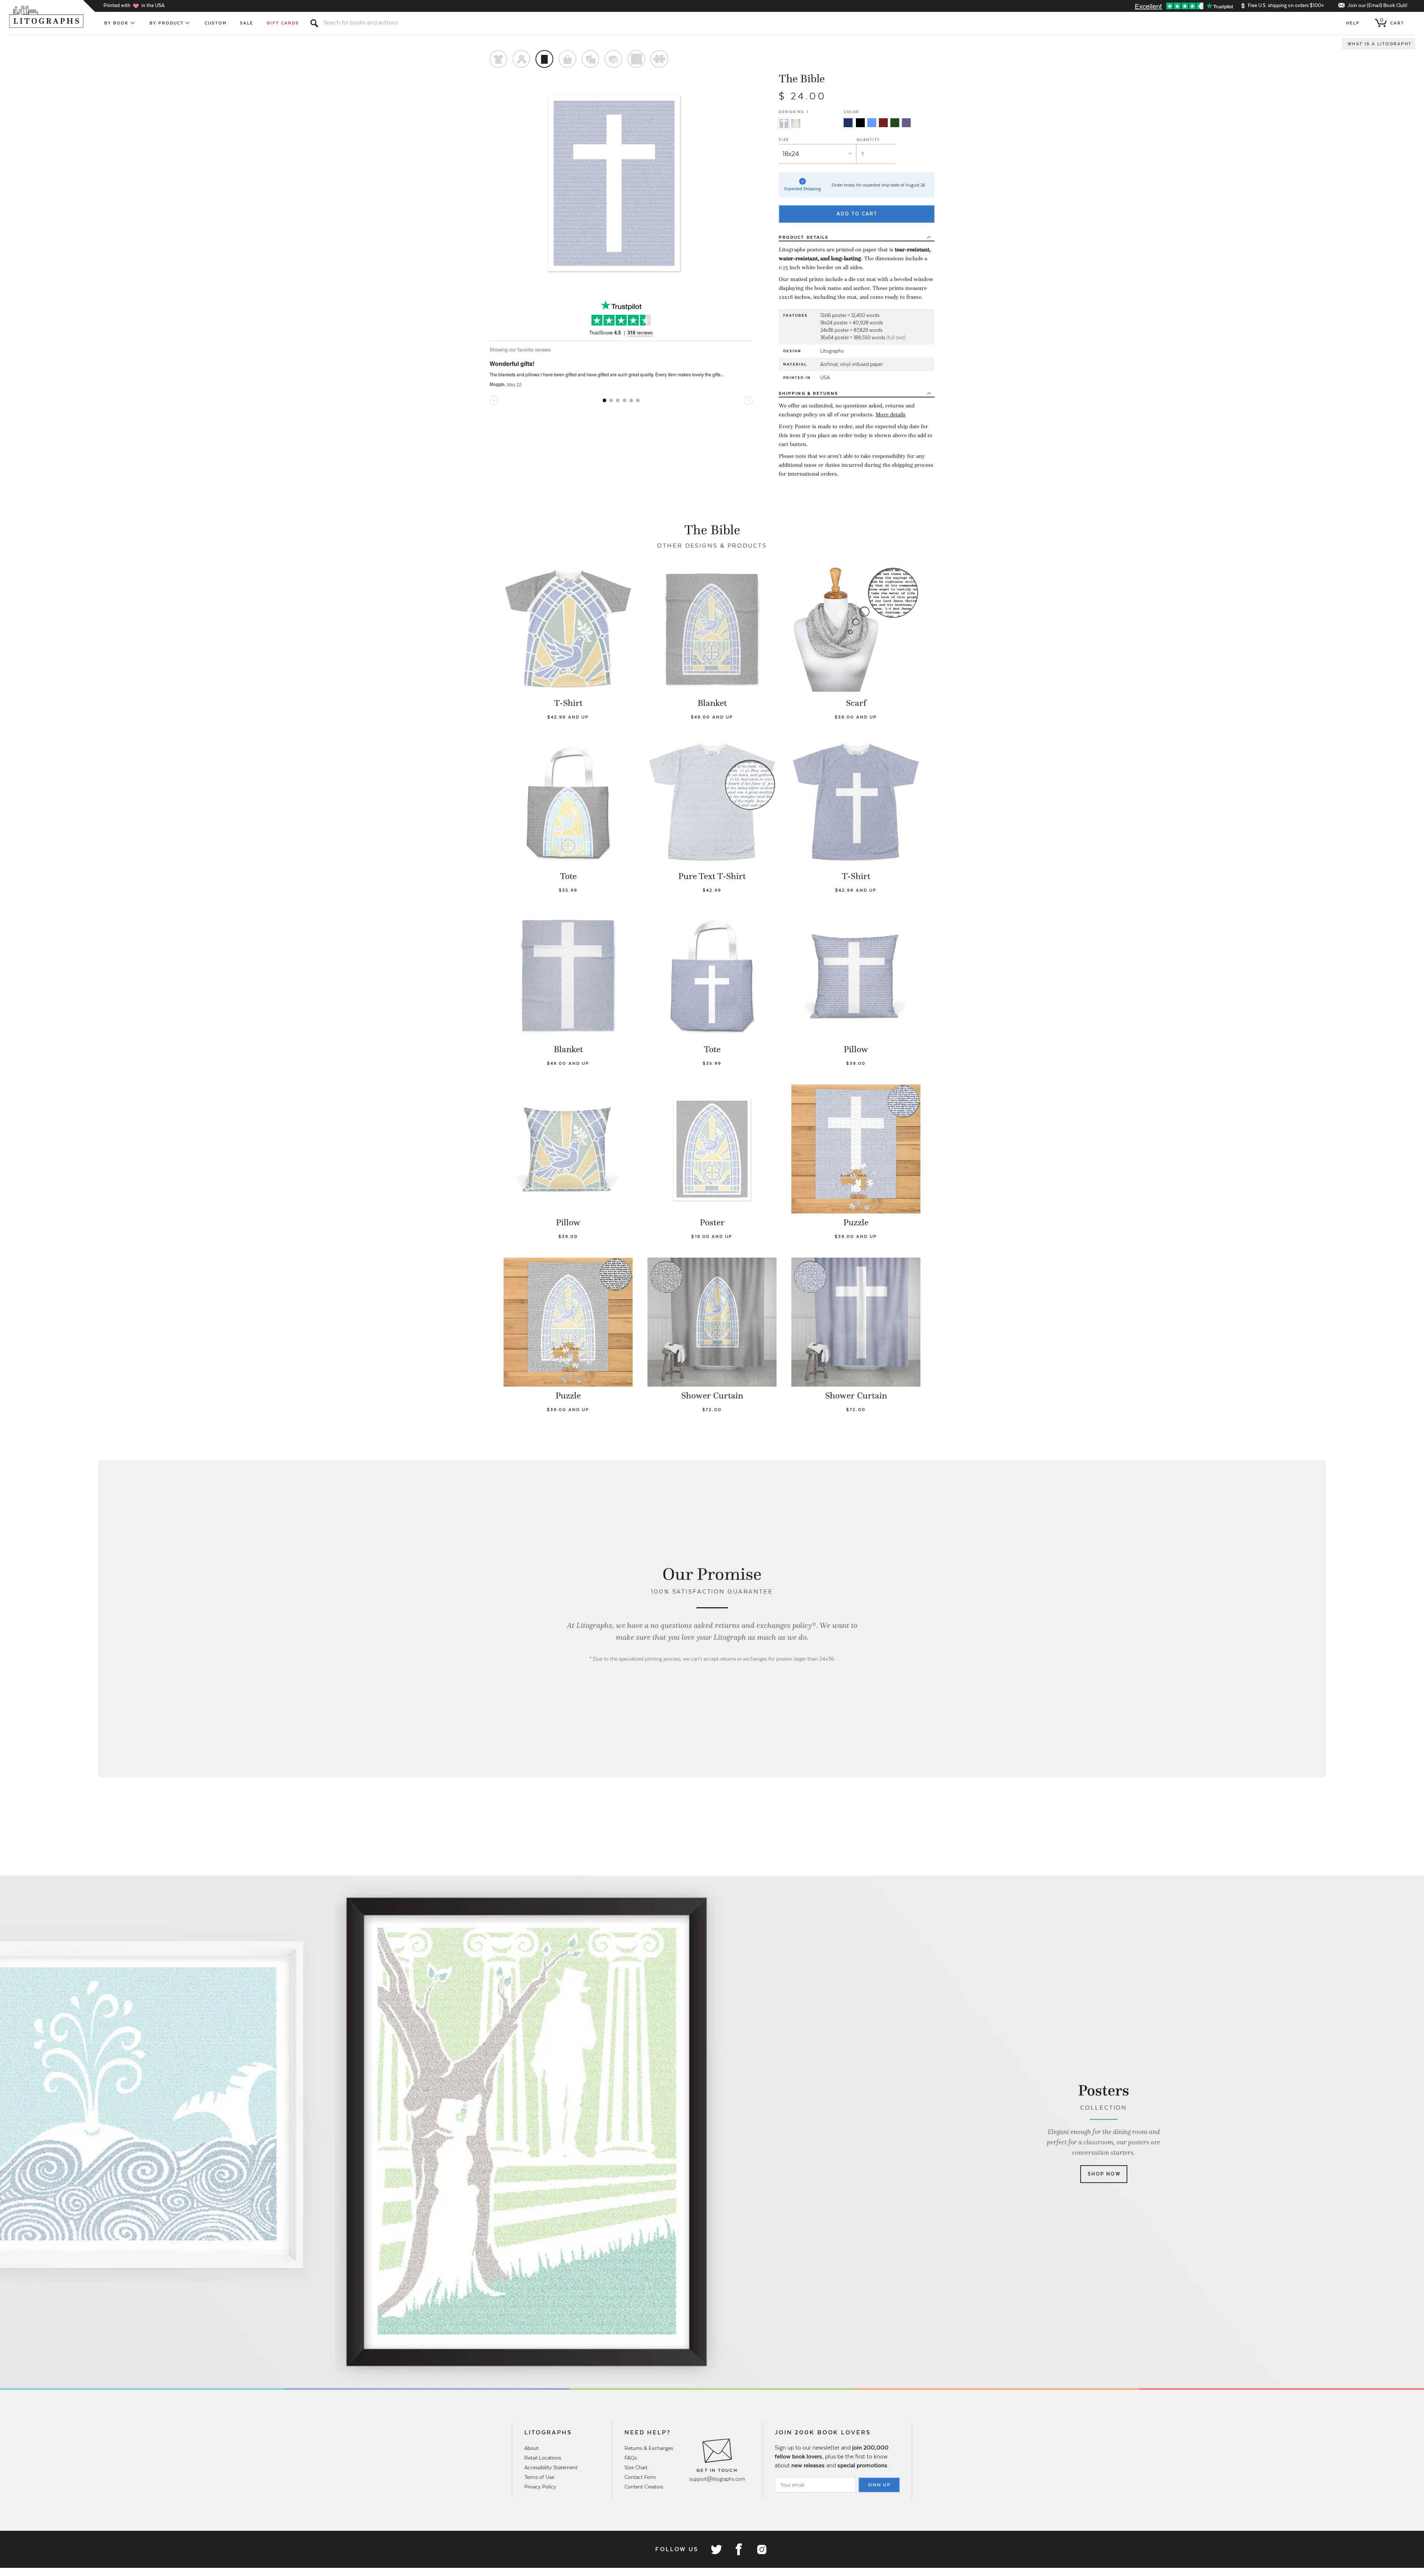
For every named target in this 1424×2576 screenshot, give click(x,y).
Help (1353, 23)
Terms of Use (539, 2477)
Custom (216, 23)
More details (891, 415)
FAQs (631, 2458)
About (531, 2448)
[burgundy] (883, 123)
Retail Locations (543, 2458)
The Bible (802, 79)
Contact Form (640, 2477)
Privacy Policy (540, 2487)
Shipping (808, 393)
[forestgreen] (895, 123)
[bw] (860, 123)
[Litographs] (47, 17)
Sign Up (880, 2485)
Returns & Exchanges (649, 2448)
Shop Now (1104, 2174)
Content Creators (644, 2487)
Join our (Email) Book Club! (1377, 5)
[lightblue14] (872, 123)
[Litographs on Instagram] (761, 2549)
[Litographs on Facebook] (739, 2549)
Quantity (868, 140)
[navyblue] (848, 123)
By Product (167, 23)
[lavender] (906, 123)
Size (784, 140)
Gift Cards (283, 23)
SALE (247, 23)
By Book (117, 23)
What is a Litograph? (1379, 44)
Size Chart (636, 2467)
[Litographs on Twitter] (716, 2549)
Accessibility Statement (551, 2467)
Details (804, 237)
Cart (1392, 22)
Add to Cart (857, 214)
